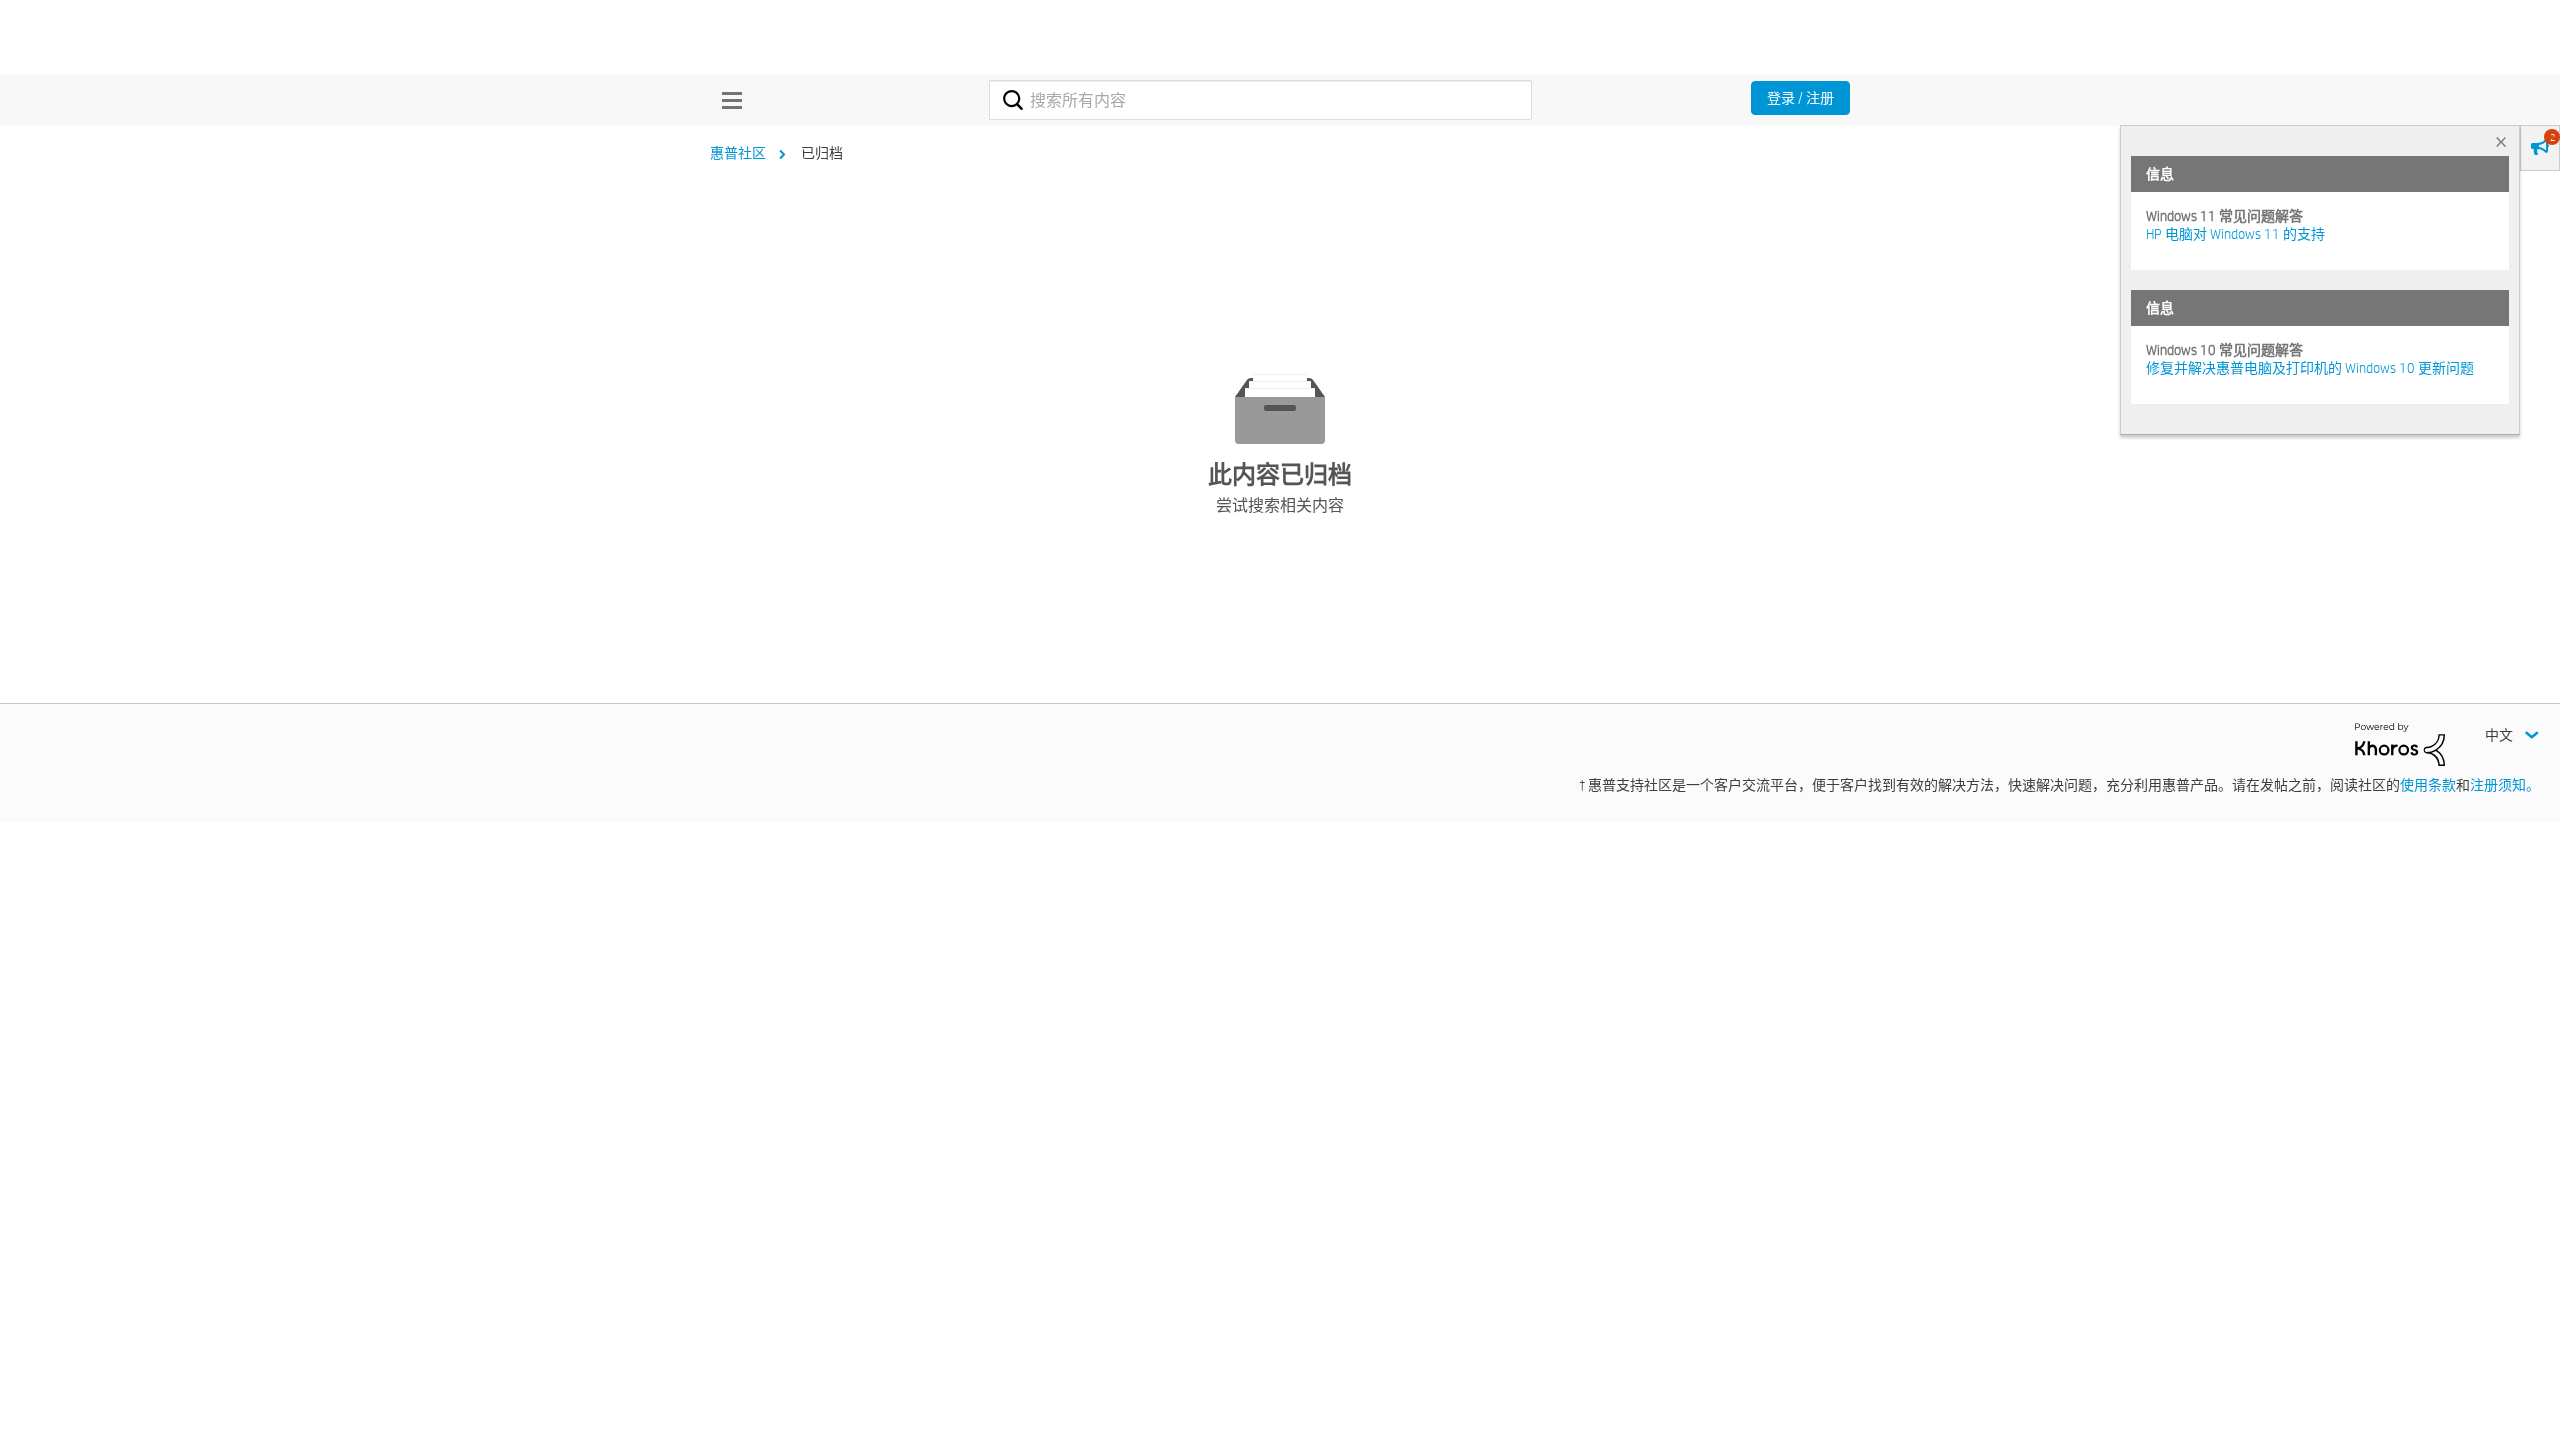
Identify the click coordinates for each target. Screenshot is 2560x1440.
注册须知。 (2505, 785)
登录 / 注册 (1800, 98)
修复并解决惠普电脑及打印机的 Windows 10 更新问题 (2310, 368)
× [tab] (2501, 141)
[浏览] (727, 100)
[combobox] (1260, 100)
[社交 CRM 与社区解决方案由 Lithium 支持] (2400, 743)
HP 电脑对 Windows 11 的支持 (2235, 234)
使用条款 (2428, 785)
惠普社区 (738, 153)
